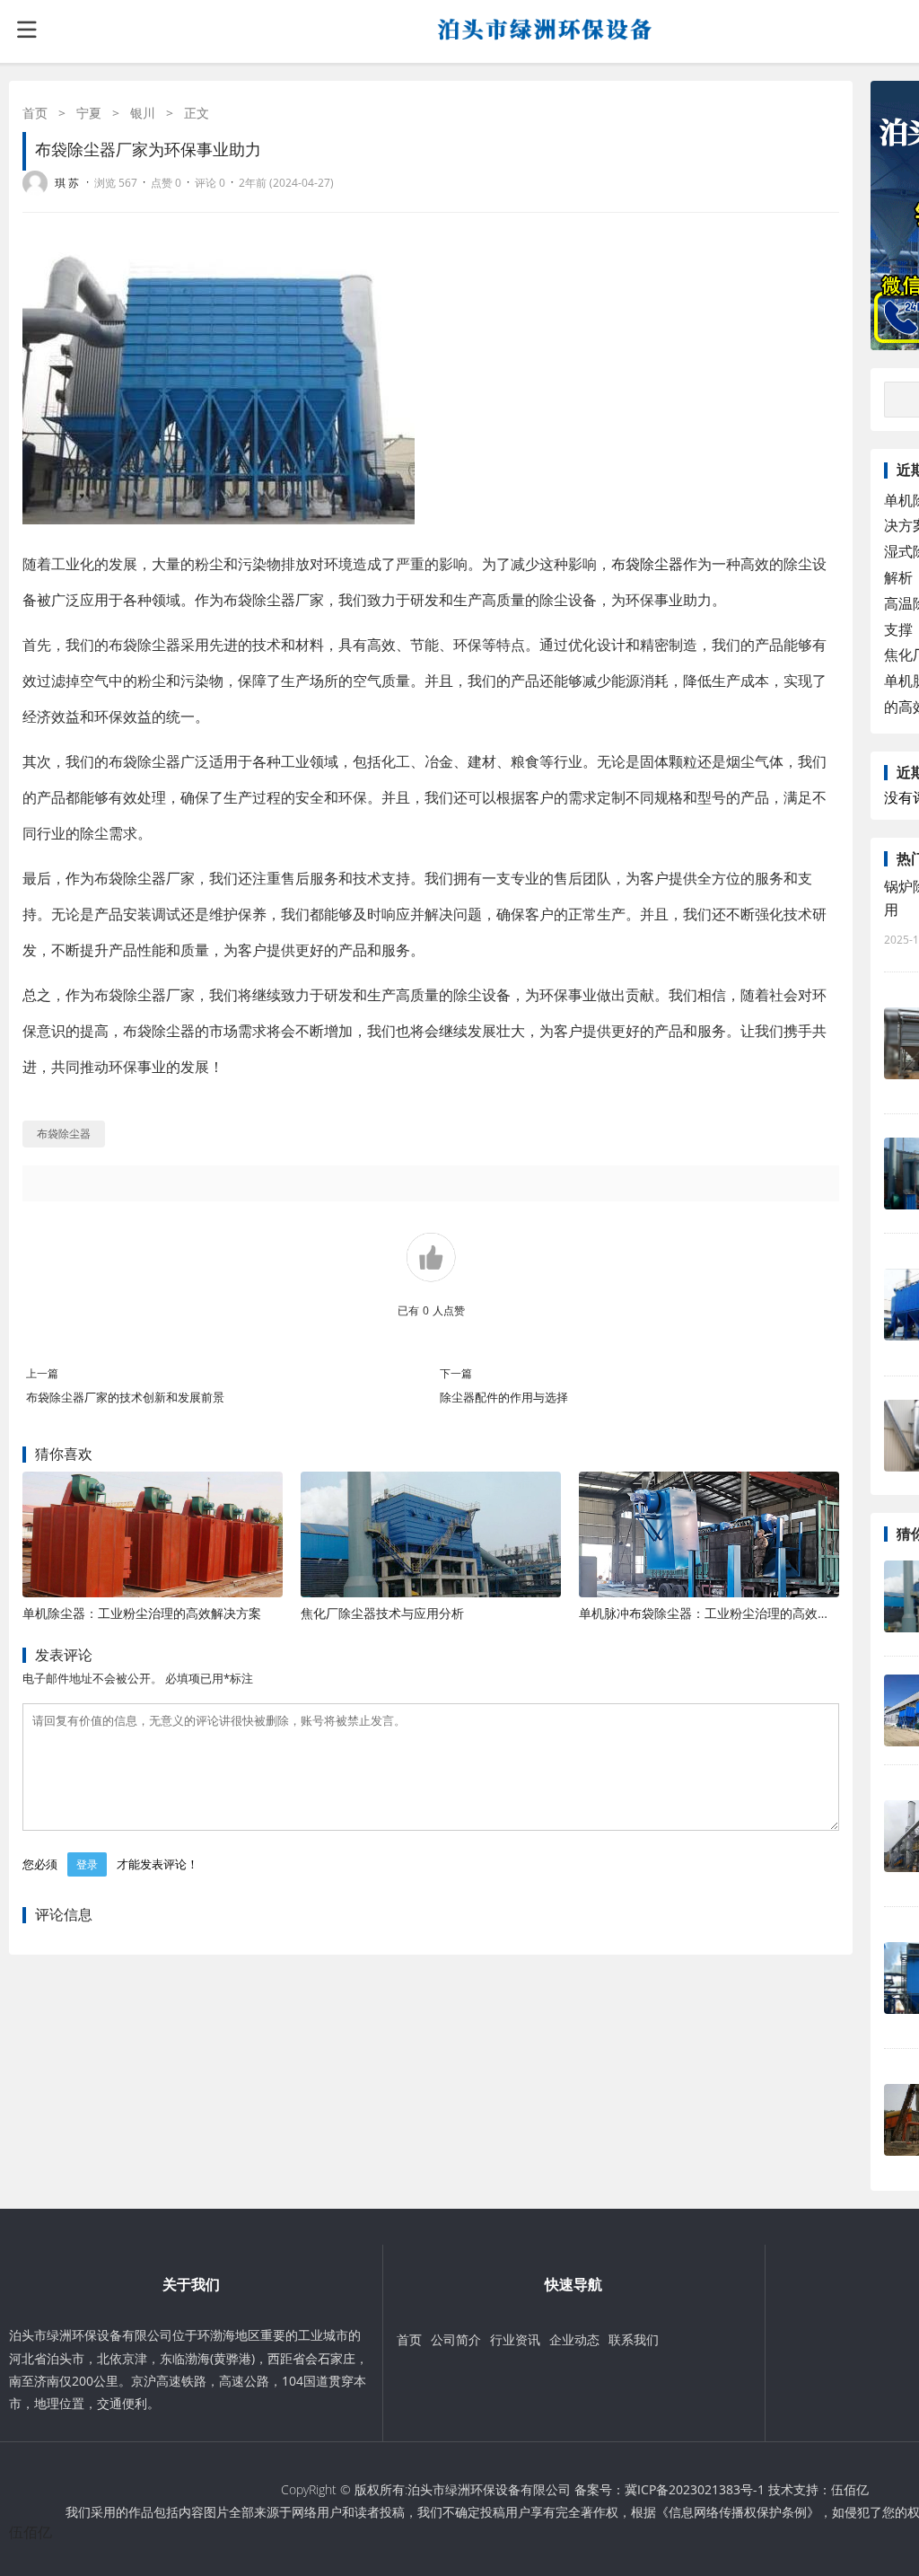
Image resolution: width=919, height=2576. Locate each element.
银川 (143, 113)
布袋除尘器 (647, 564)
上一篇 (42, 1373)
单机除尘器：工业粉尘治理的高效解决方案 (142, 1613)
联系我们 (634, 2339)
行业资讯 (515, 2339)
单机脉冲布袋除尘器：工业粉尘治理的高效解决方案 (723, 1613)
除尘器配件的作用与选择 (504, 1397)
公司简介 (456, 2339)
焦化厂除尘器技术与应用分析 (382, 1613)
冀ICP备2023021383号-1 (695, 2489)
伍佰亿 (850, 2489)
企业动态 (574, 2339)
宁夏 (89, 113)
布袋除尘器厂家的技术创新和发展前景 (125, 1397)
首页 (35, 113)
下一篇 (456, 1373)
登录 (87, 1864)
